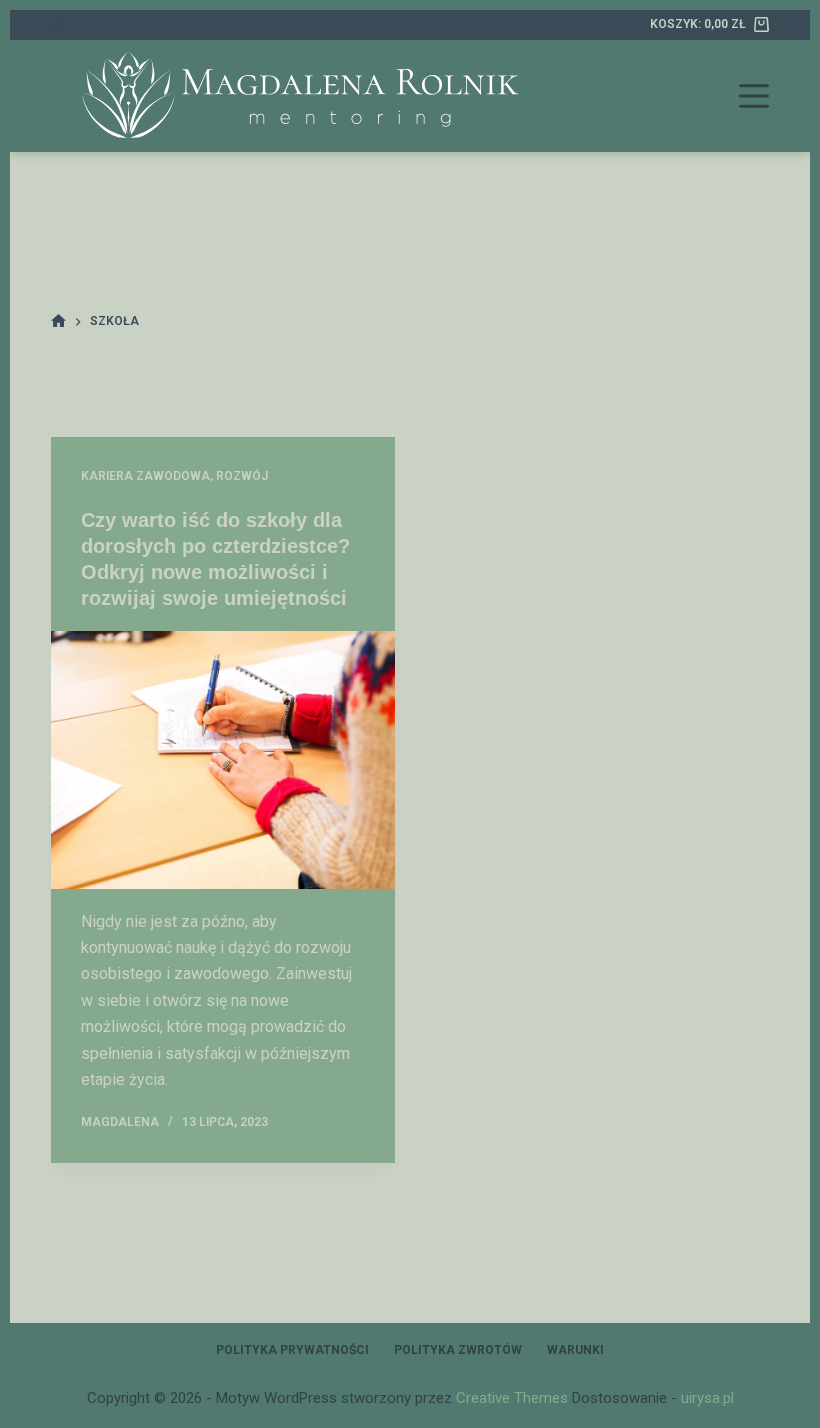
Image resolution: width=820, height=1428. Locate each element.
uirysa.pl (707, 1398)
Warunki (575, 1350)
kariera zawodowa (145, 476)
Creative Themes (512, 1398)
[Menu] (754, 96)
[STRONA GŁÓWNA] (58, 321)
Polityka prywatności (292, 1350)
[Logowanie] (58, 25)
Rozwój (242, 476)
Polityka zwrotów (458, 1350)
